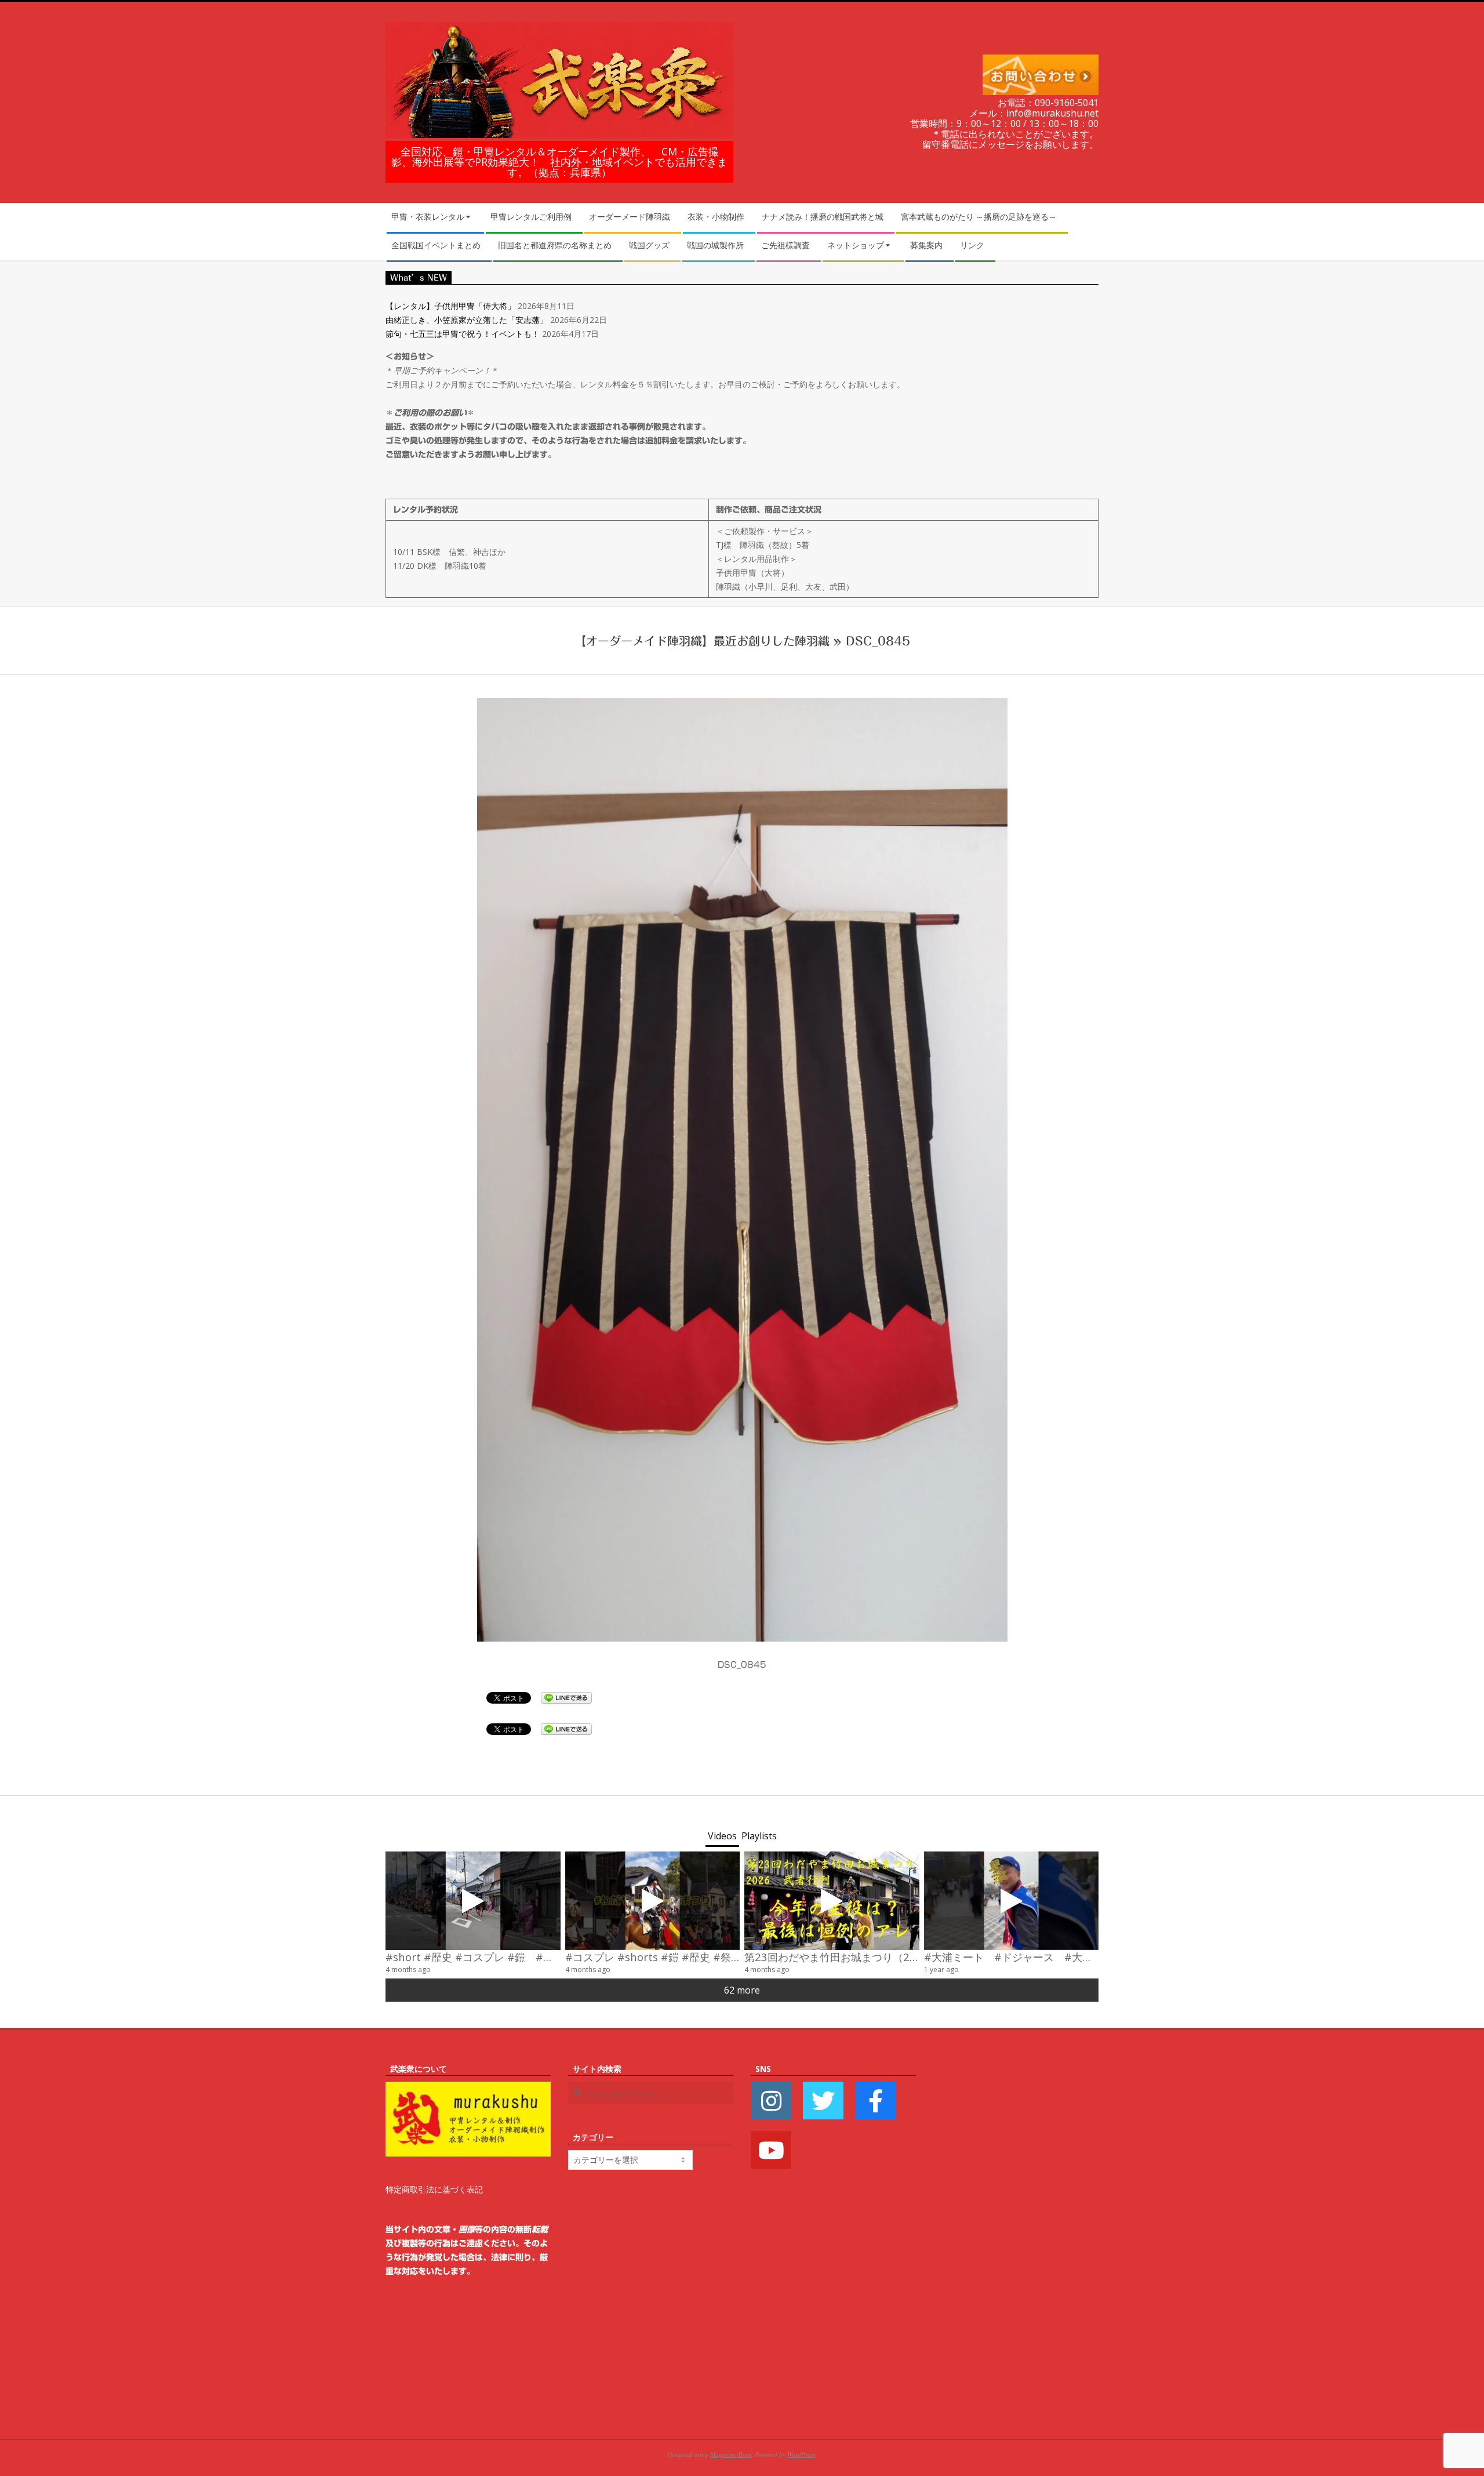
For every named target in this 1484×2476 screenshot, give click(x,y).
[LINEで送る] (566, 1697)
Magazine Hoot (731, 2454)
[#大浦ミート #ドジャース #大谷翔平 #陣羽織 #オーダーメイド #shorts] (1012, 1901)
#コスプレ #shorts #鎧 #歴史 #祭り (653, 1957)
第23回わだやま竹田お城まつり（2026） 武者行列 (868, 1957)
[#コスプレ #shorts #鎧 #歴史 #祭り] (653, 1901)
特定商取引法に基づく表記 (434, 2189)
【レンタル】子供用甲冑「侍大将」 (450, 306)
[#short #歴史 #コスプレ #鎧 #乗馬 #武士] (473, 1901)
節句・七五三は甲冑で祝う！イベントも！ (463, 334)
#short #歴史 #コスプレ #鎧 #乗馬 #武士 (490, 1957)
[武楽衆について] (468, 2088)
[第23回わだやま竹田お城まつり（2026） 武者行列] (832, 1901)
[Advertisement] (1016, 2236)
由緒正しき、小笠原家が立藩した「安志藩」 (467, 320)
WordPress (801, 2454)
